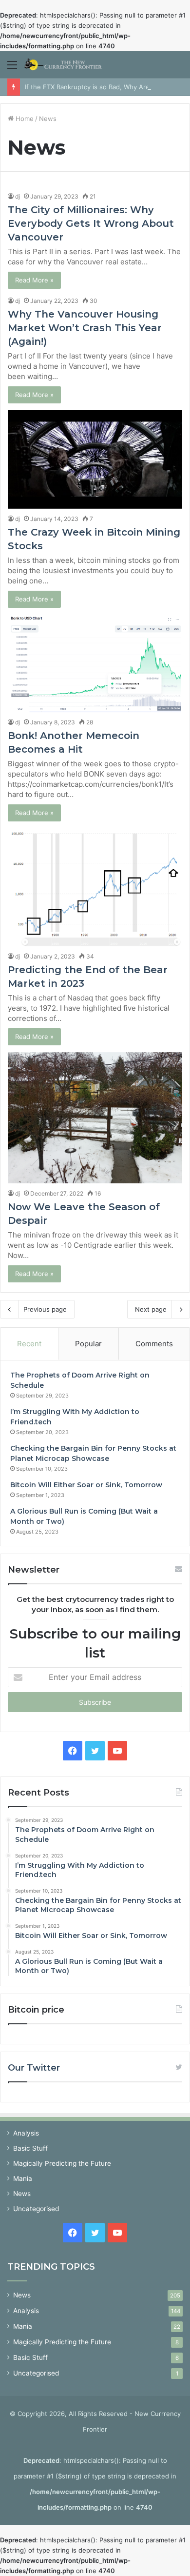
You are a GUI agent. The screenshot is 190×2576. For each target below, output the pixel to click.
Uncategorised (36, 2209)
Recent (29, 1344)
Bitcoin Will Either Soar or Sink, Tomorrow (86, 1485)
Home (24, 119)
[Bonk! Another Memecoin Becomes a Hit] (95, 663)
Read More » (34, 280)
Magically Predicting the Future (62, 2163)
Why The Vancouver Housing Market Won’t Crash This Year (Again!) (85, 328)
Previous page (45, 1309)
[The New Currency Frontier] (63, 65)
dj (18, 196)
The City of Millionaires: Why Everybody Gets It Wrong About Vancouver (91, 223)
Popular (88, 1344)
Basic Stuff (30, 2148)
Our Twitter (34, 2068)
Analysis (26, 2133)
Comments (154, 1344)
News (22, 2194)
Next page (151, 1309)
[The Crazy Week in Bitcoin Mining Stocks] (95, 459)
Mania (23, 2178)
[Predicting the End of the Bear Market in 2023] (95, 887)
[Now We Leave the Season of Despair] (95, 1118)
